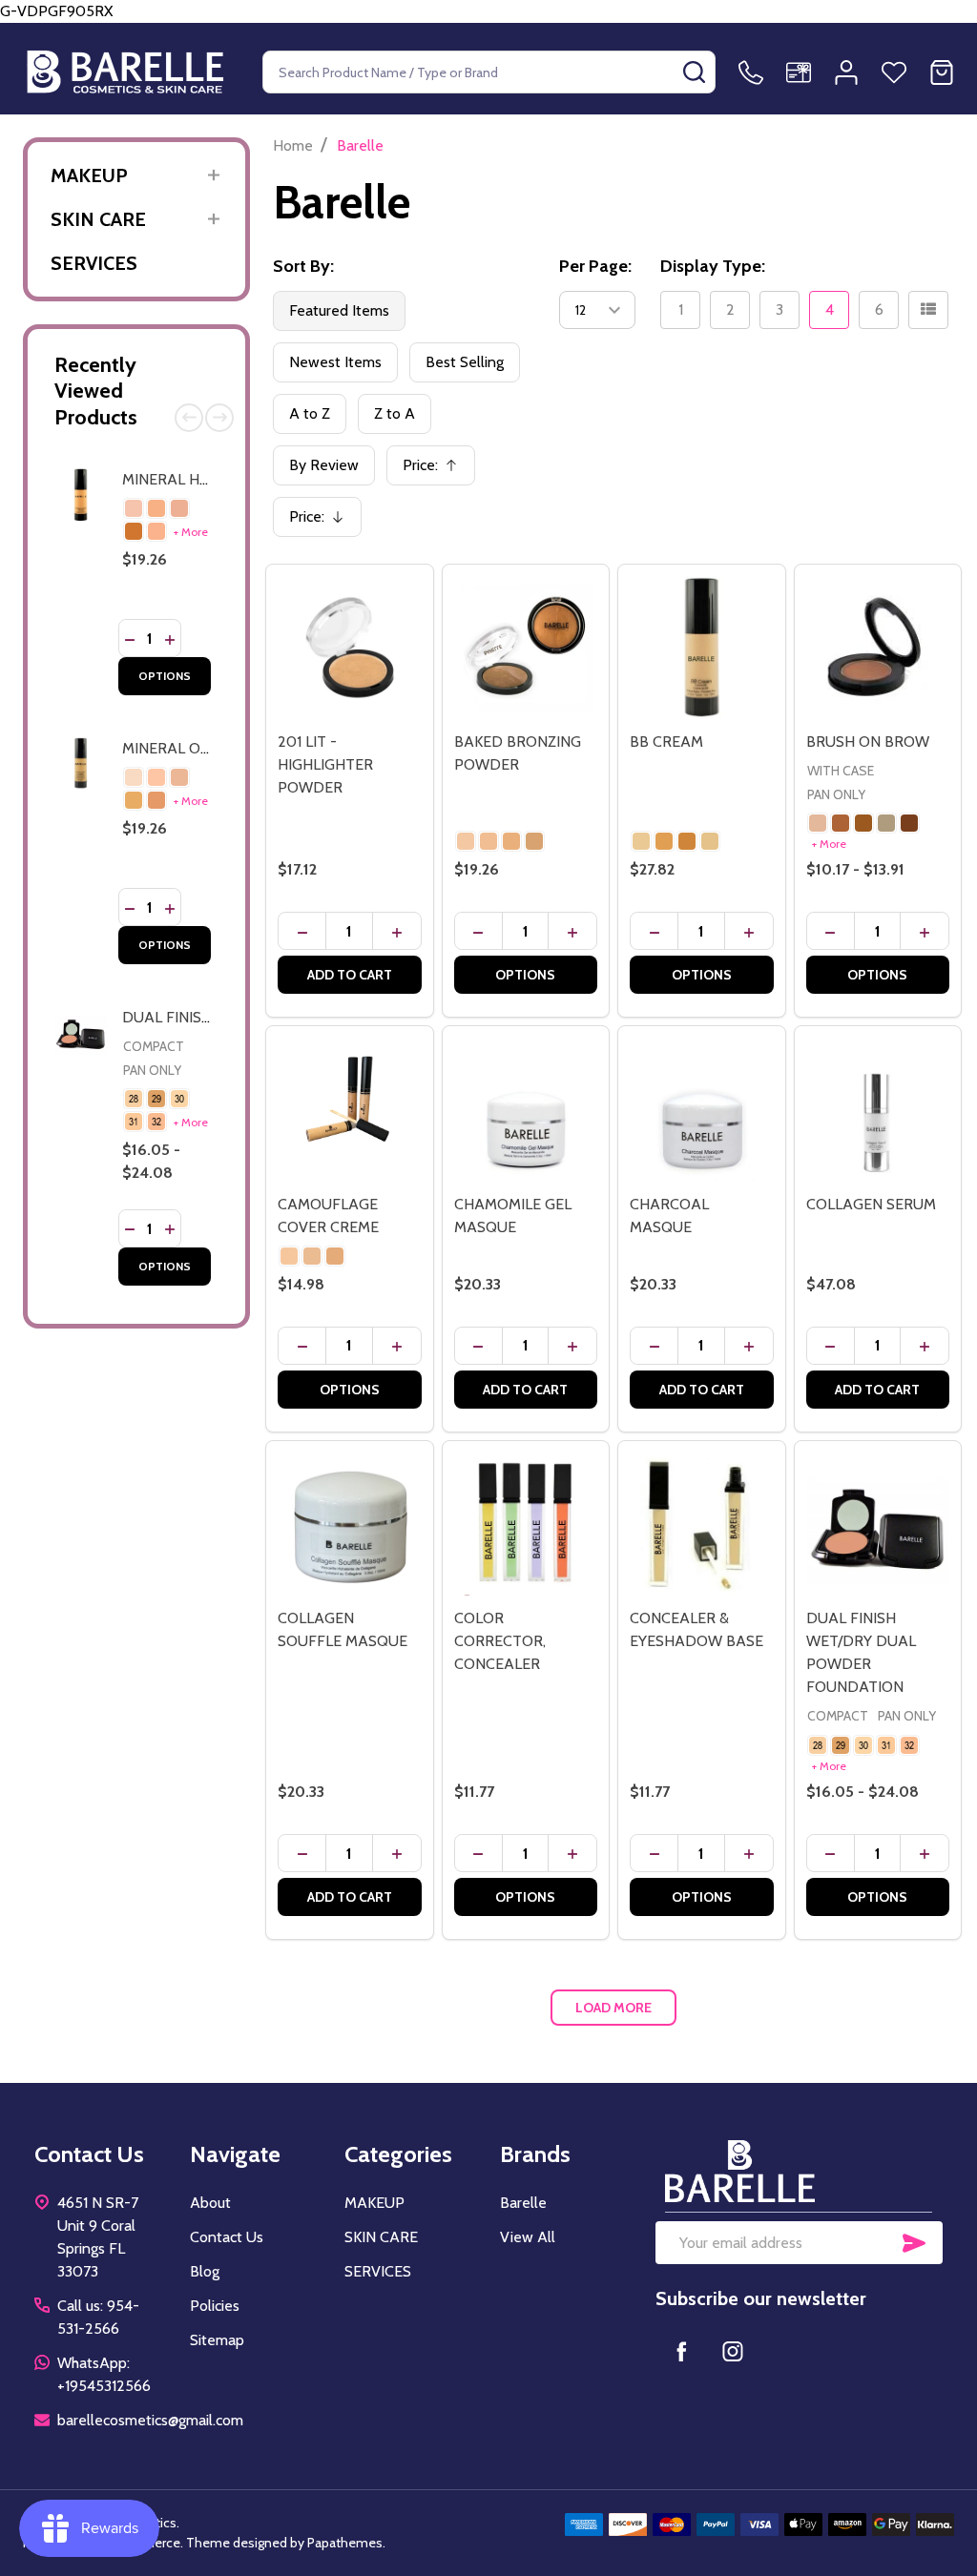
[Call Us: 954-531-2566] (751, 72)
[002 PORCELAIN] (179, 777)
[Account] (846, 72)
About (210, 2203)
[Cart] (942, 72)
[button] (799, 2171)
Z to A (395, 413)
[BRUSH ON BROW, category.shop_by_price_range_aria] (878, 648)
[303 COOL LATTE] (134, 531)
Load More (613, 2008)
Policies (215, 2306)
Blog (205, 2271)
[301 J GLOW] (488, 841)
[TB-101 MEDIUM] (664, 841)
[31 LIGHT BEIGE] (134, 1122)
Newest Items (335, 362)
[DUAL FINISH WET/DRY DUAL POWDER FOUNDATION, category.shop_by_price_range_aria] (878, 1525)
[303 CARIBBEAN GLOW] (534, 841)
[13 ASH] (886, 823)
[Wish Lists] (894, 72)
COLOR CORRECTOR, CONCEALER (500, 1641)
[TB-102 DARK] (687, 841)
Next (219, 418)
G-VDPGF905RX (488, 638)
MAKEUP (89, 175)
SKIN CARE (98, 219)
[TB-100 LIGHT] (641, 841)
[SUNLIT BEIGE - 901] (312, 1256)
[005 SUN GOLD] (156, 800)
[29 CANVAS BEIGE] (156, 1099)
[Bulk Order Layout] (928, 310)
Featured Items (339, 310)
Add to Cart (350, 975)
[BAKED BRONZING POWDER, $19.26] (526, 648)
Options (165, 676)
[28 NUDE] (134, 1099)
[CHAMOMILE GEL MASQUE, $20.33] (526, 1110)
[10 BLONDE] (818, 823)
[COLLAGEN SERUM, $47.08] (878, 1110)
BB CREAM (666, 742)
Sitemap (217, 2340)
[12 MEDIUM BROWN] (863, 823)
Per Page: (595, 266)
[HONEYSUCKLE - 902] (335, 1256)
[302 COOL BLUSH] (179, 508)
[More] (213, 175)
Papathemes (345, 2543)
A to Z (310, 413)
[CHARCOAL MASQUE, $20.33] (702, 1110)
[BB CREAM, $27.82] (702, 648)
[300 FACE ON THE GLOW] (466, 841)
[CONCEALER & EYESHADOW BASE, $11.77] (702, 1525)
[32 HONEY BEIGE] (156, 1122)
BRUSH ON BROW (868, 742)
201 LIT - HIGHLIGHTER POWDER (325, 764)
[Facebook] (681, 2351)
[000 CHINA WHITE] (134, 777)
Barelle (523, 2203)
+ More (191, 532)
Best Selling (465, 362)
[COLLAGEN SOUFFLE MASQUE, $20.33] (350, 1525)
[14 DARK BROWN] (909, 823)
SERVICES (94, 263)
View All (528, 2237)
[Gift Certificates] (799, 72)
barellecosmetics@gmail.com (150, 2420)
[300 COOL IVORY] (134, 508)
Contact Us (227, 2237)
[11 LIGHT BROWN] (841, 823)
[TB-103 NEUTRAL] (710, 841)
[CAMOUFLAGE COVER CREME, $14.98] (350, 1110)
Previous (189, 418)
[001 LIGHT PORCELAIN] (156, 777)
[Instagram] (733, 2351)
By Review (324, 465)
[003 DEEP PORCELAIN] (134, 800)
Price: (437, 471)
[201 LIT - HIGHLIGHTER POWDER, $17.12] (350, 648)
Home (293, 145)
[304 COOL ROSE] (156, 531)
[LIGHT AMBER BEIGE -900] (289, 1256)
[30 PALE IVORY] (179, 1099)
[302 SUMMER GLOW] (511, 841)
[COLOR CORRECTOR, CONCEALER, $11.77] (526, 1525)
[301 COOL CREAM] (156, 508)
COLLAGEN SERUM (871, 1204)
